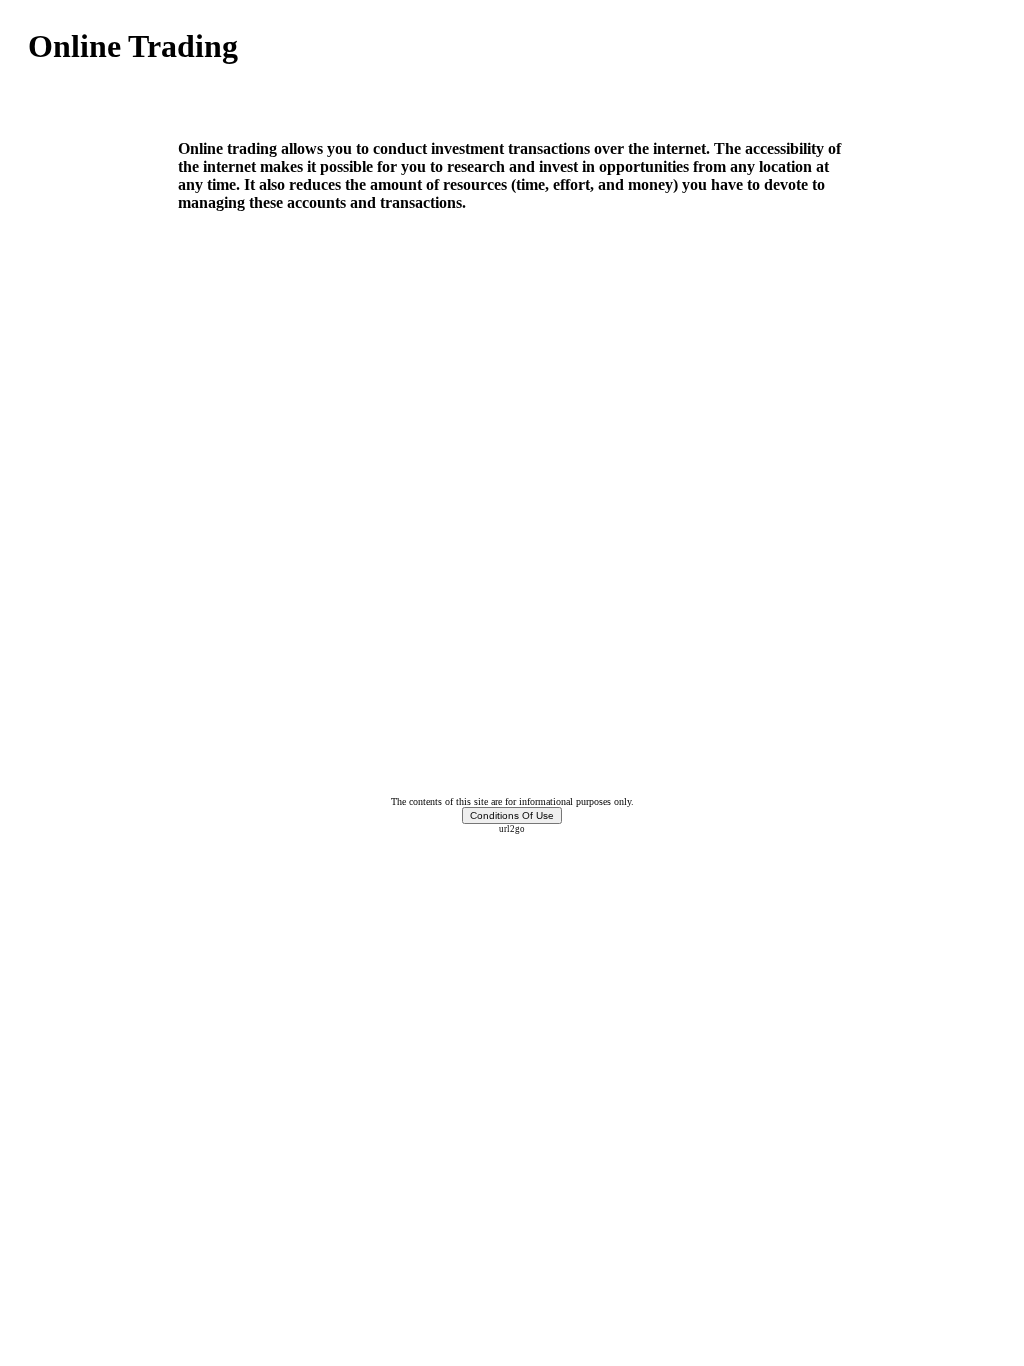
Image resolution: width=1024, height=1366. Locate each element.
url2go (512, 829)
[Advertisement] (262, 102)
